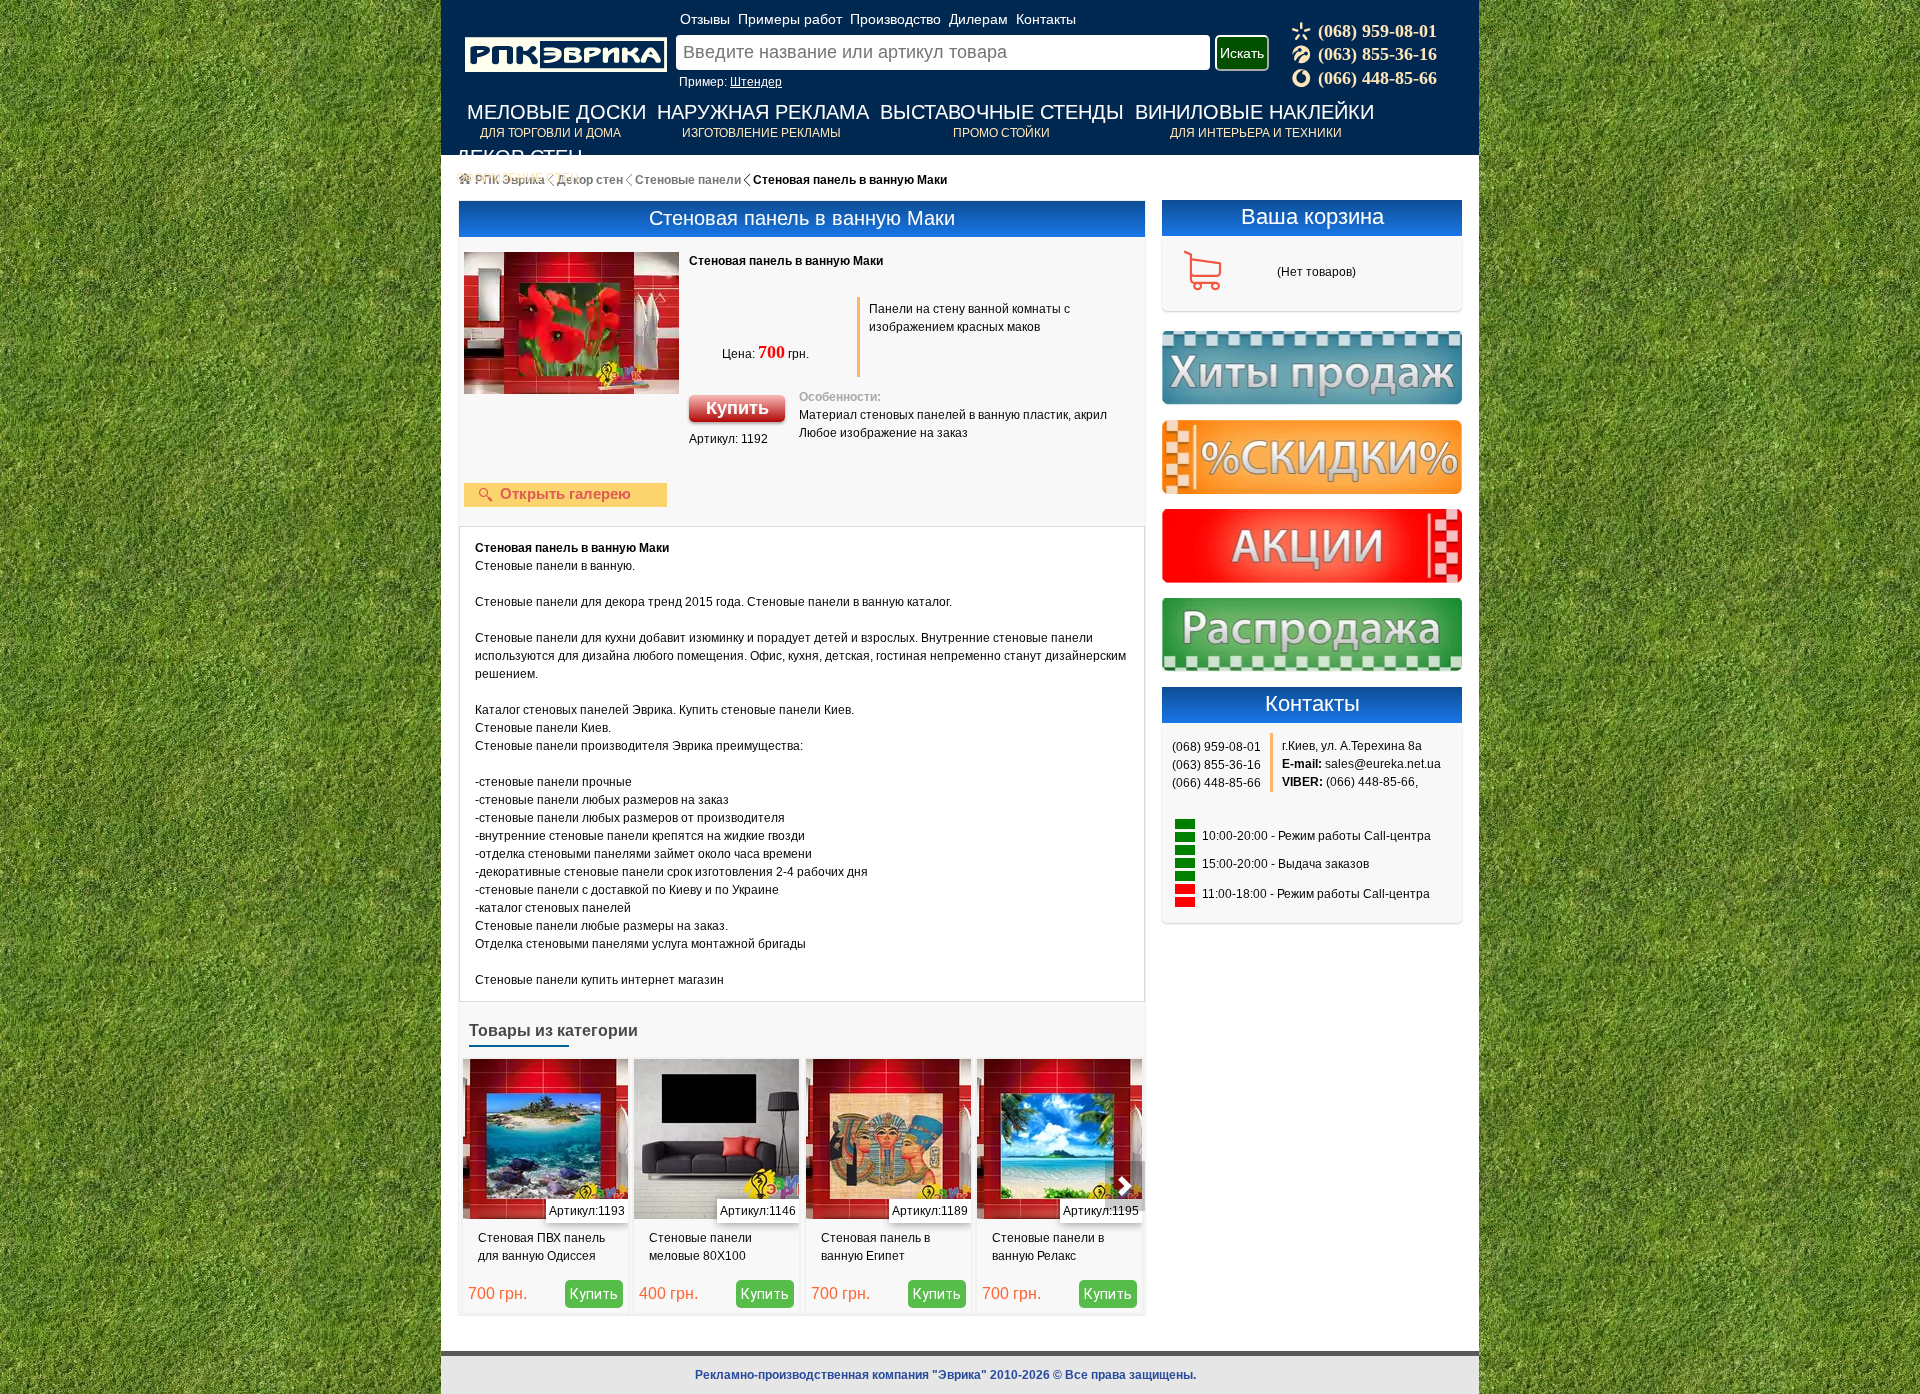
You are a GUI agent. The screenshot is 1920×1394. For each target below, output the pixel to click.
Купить (737, 408)
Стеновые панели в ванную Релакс (1048, 1247)
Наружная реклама (763, 112)
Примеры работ (790, 19)
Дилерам (978, 19)
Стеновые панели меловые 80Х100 (700, 1247)
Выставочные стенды (1002, 112)
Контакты (1046, 19)
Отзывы (705, 19)
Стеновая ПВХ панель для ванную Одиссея (541, 1247)
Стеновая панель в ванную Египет (875, 1247)
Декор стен (519, 157)
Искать (1242, 53)
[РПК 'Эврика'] (566, 39)
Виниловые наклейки (1254, 112)
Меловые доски (556, 112)
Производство (895, 19)
